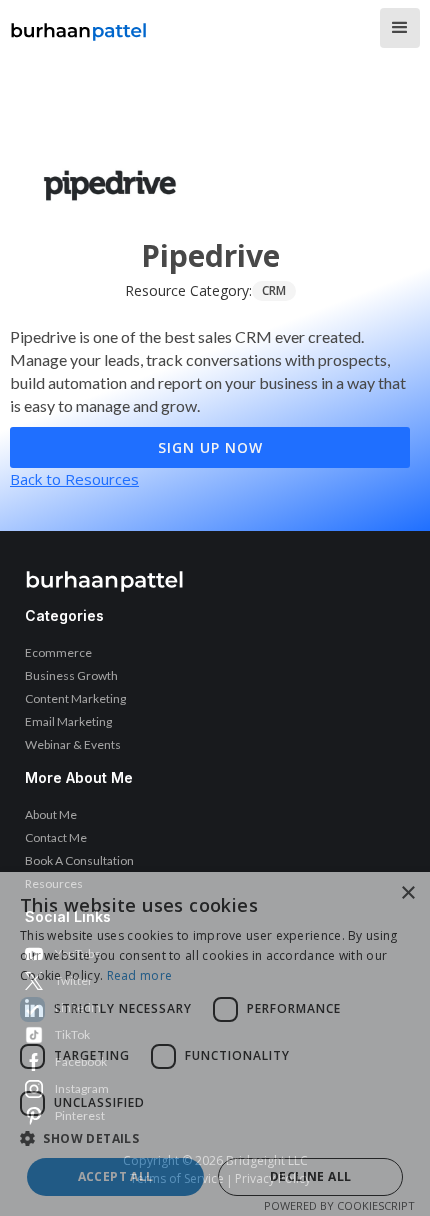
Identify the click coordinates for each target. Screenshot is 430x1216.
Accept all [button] (116, 1176)
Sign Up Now (210, 447)
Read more (140, 975)
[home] (79, 26)
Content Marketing (75, 698)
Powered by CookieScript (339, 1205)
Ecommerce (58, 652)
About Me (51, 814)
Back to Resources (74, 479)
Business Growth (71, 675)
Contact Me (56, 837)
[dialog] (215, 1044)
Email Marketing (68, 721)
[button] (400, 28)
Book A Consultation (79, 860)
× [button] (407, 893)
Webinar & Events (73, 744)
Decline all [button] (310, 1176)
